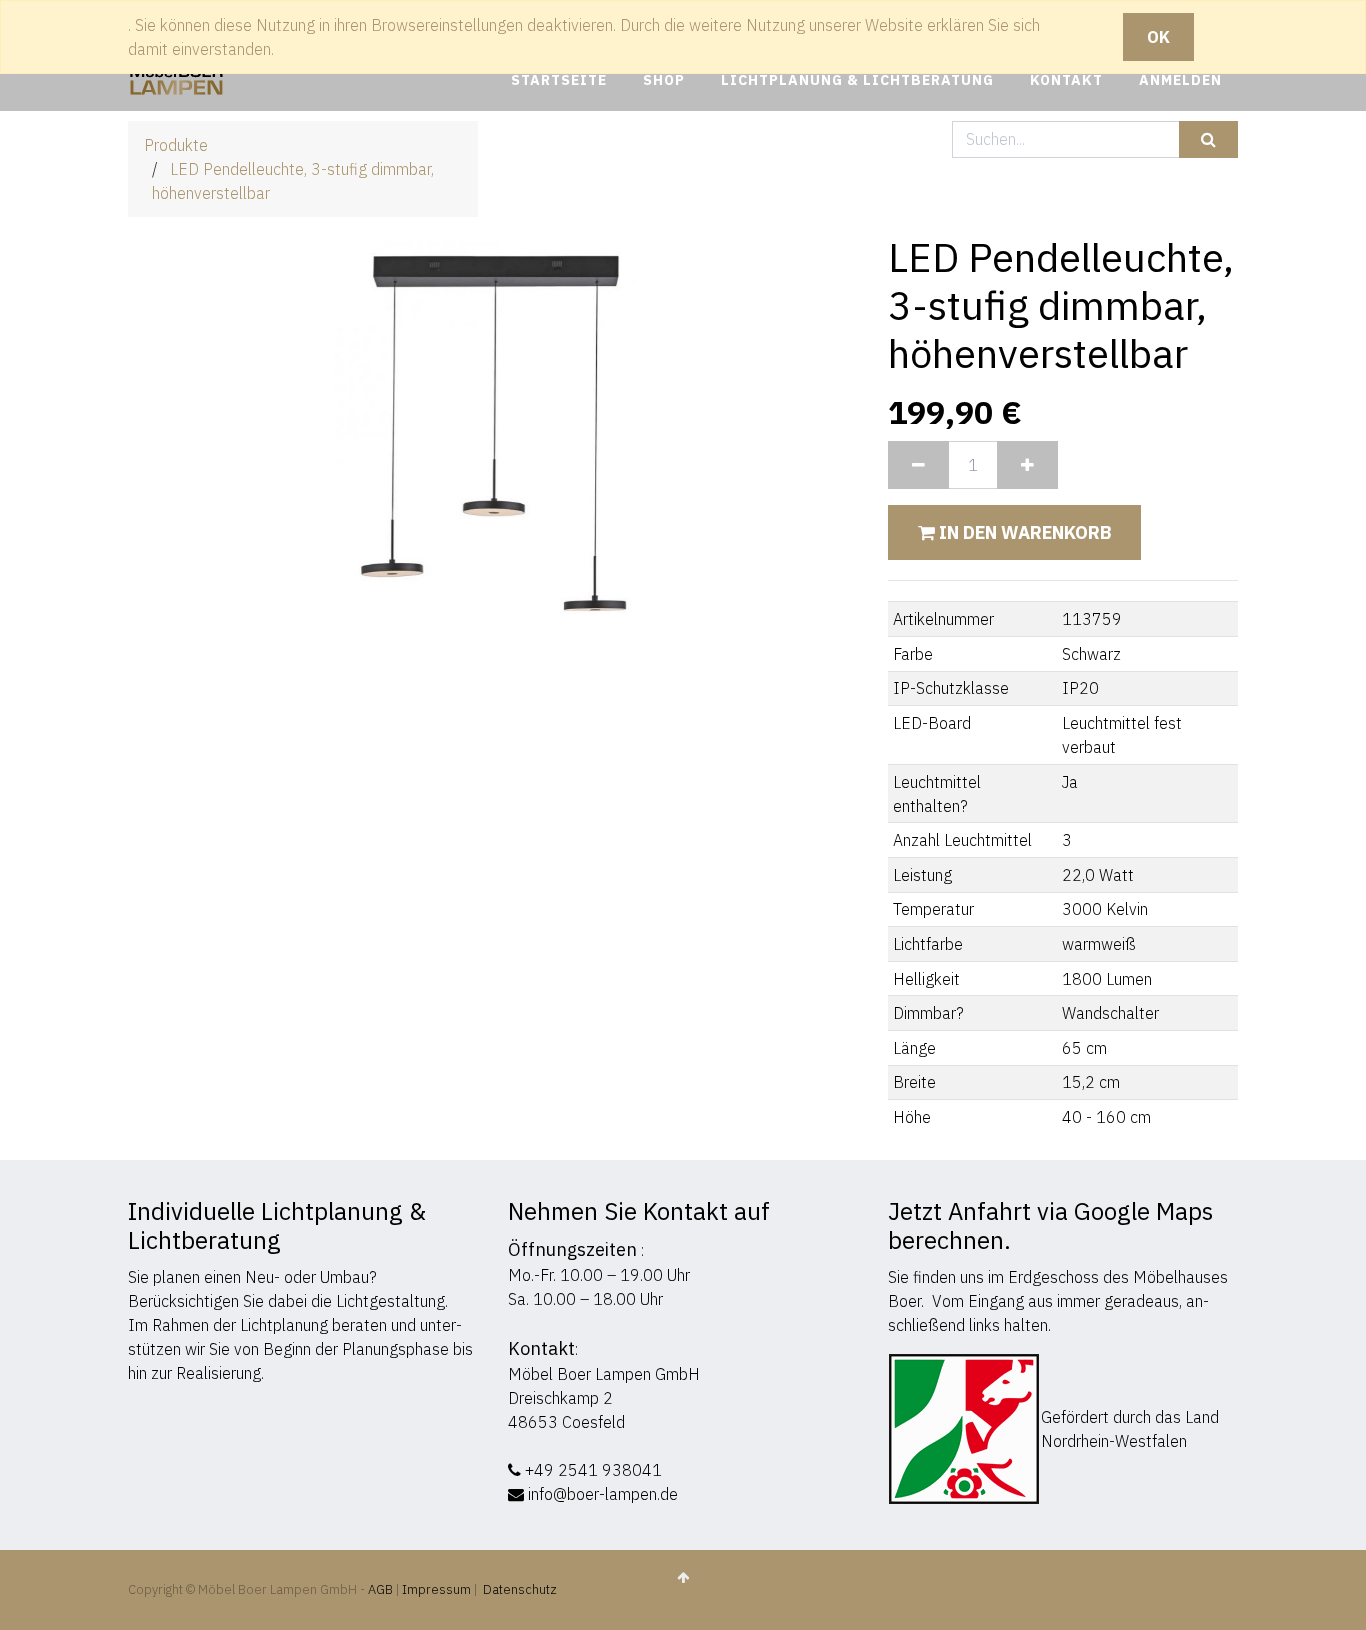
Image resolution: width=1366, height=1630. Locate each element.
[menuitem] (559, 80)
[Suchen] (1208, 139)
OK (1158, 37)
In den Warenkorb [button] (1023, 532)
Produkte (176, 145)
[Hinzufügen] (1027, 465)
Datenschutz (520, 1589)
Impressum (436, 1589)
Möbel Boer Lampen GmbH (604, 1374)
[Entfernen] (918, 465)
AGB (382, 1589)
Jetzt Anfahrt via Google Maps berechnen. (1050, 1225)
